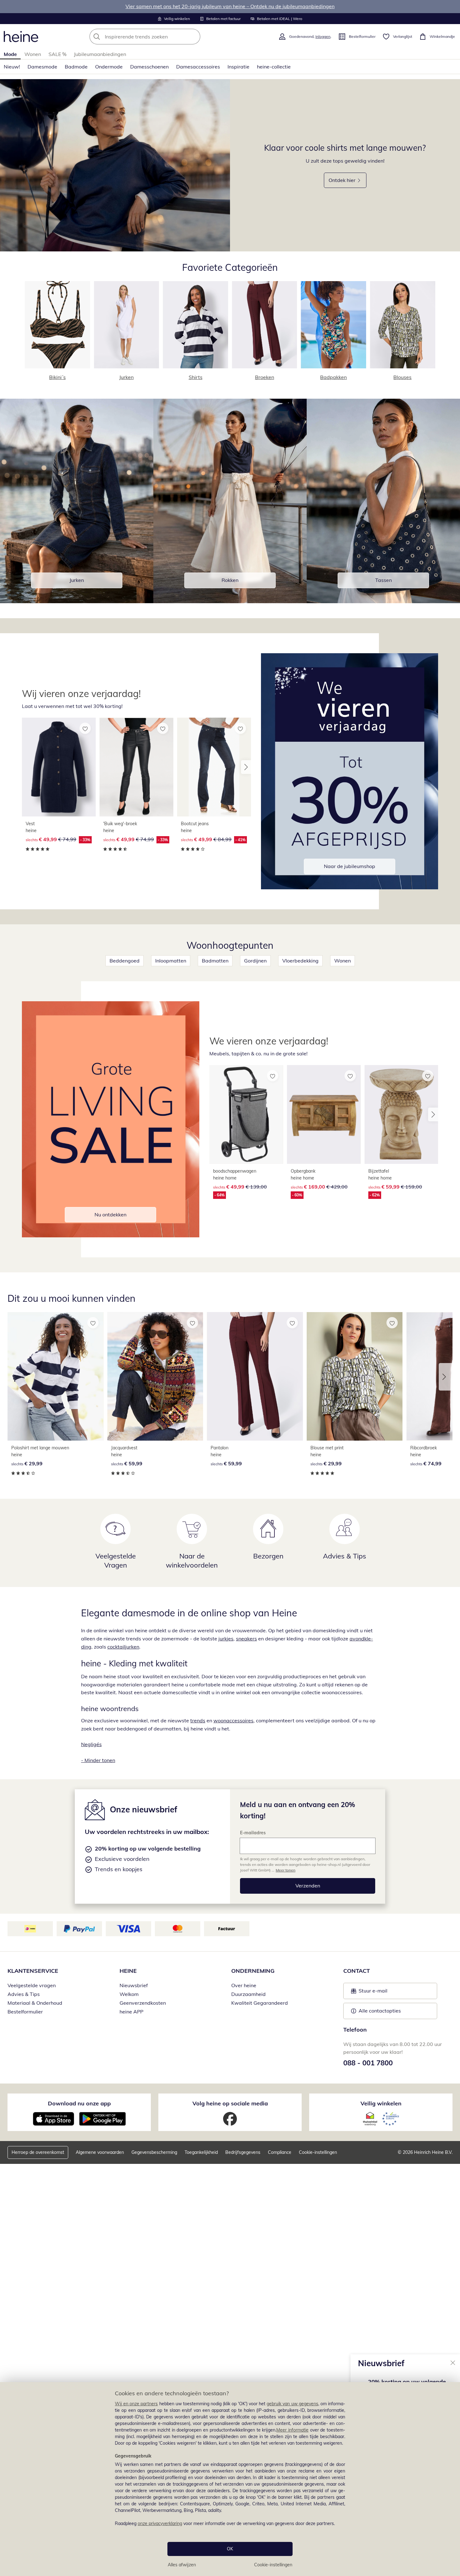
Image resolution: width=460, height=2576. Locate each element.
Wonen (33, 54)
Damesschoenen (149, 67)
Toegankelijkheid (201, 2152)
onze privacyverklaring (160, 2523)
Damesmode (42, 67)
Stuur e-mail (373, 1993)
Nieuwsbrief (134, 1985)
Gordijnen (255, 961)
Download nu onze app (79, 2103)
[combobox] (159, 37)
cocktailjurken (123, 1647)
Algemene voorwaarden (100, 2152)
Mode (10, 54)
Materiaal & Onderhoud (35, 2003)
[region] (230, 2479)
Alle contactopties (380, 2011)
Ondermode (109, 67)
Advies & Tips (24, 1994)
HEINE (128, 1971)
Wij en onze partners (136, 2404)
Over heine (244, 1985)
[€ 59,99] (155, 1376)
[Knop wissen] (194, 37)
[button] (246, 767)
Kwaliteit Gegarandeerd (260, 2003)
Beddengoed (125, 961)
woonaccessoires (233, 1720)
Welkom (129, 1994)
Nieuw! (12, 67)
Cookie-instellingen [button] (318, 2152)
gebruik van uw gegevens (292, 2404)
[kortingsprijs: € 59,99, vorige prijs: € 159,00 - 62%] (401, 1114)
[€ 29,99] (56, 1376)
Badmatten (215, 961)
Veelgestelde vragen (32, 1985)
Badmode (76, 67)
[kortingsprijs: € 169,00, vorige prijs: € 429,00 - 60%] (324, 1114)
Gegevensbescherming (154, 2152)
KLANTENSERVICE (33, 1971)
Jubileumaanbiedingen (100, 54)
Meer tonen (286, 1870)
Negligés (91, 1744)
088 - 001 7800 (368, 2063)
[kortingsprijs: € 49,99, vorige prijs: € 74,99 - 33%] (59, 767)
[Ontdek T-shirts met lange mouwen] (115, 165)
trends (198, 1720)
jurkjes (226, 1639)
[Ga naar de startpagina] (21, 37)
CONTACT (357, 1971)
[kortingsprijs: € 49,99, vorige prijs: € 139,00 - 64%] (246, 1114)
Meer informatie (292, 2430)
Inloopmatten (171, 961)
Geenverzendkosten (143, 2003)
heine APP (131, 2012)
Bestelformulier (25, 2012)
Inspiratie (238, 67)
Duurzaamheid (248, 1994)
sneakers (246, 1639)
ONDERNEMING (253, 1971)
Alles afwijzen (182, 2565)
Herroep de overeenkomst (38, 2152)
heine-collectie (274, 67)
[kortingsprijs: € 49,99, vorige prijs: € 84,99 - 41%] (214, 767)
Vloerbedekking (300, 961)
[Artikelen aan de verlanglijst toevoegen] (85, 728)
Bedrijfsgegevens (243, 2152)
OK (230, 2549)
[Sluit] (453, 2362)
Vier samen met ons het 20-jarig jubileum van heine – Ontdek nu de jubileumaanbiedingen (230, 6)
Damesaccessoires (198, 67)
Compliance (280, 2152)
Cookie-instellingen (273, 2565)
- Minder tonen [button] (98, 1760)
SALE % (57, 54)
